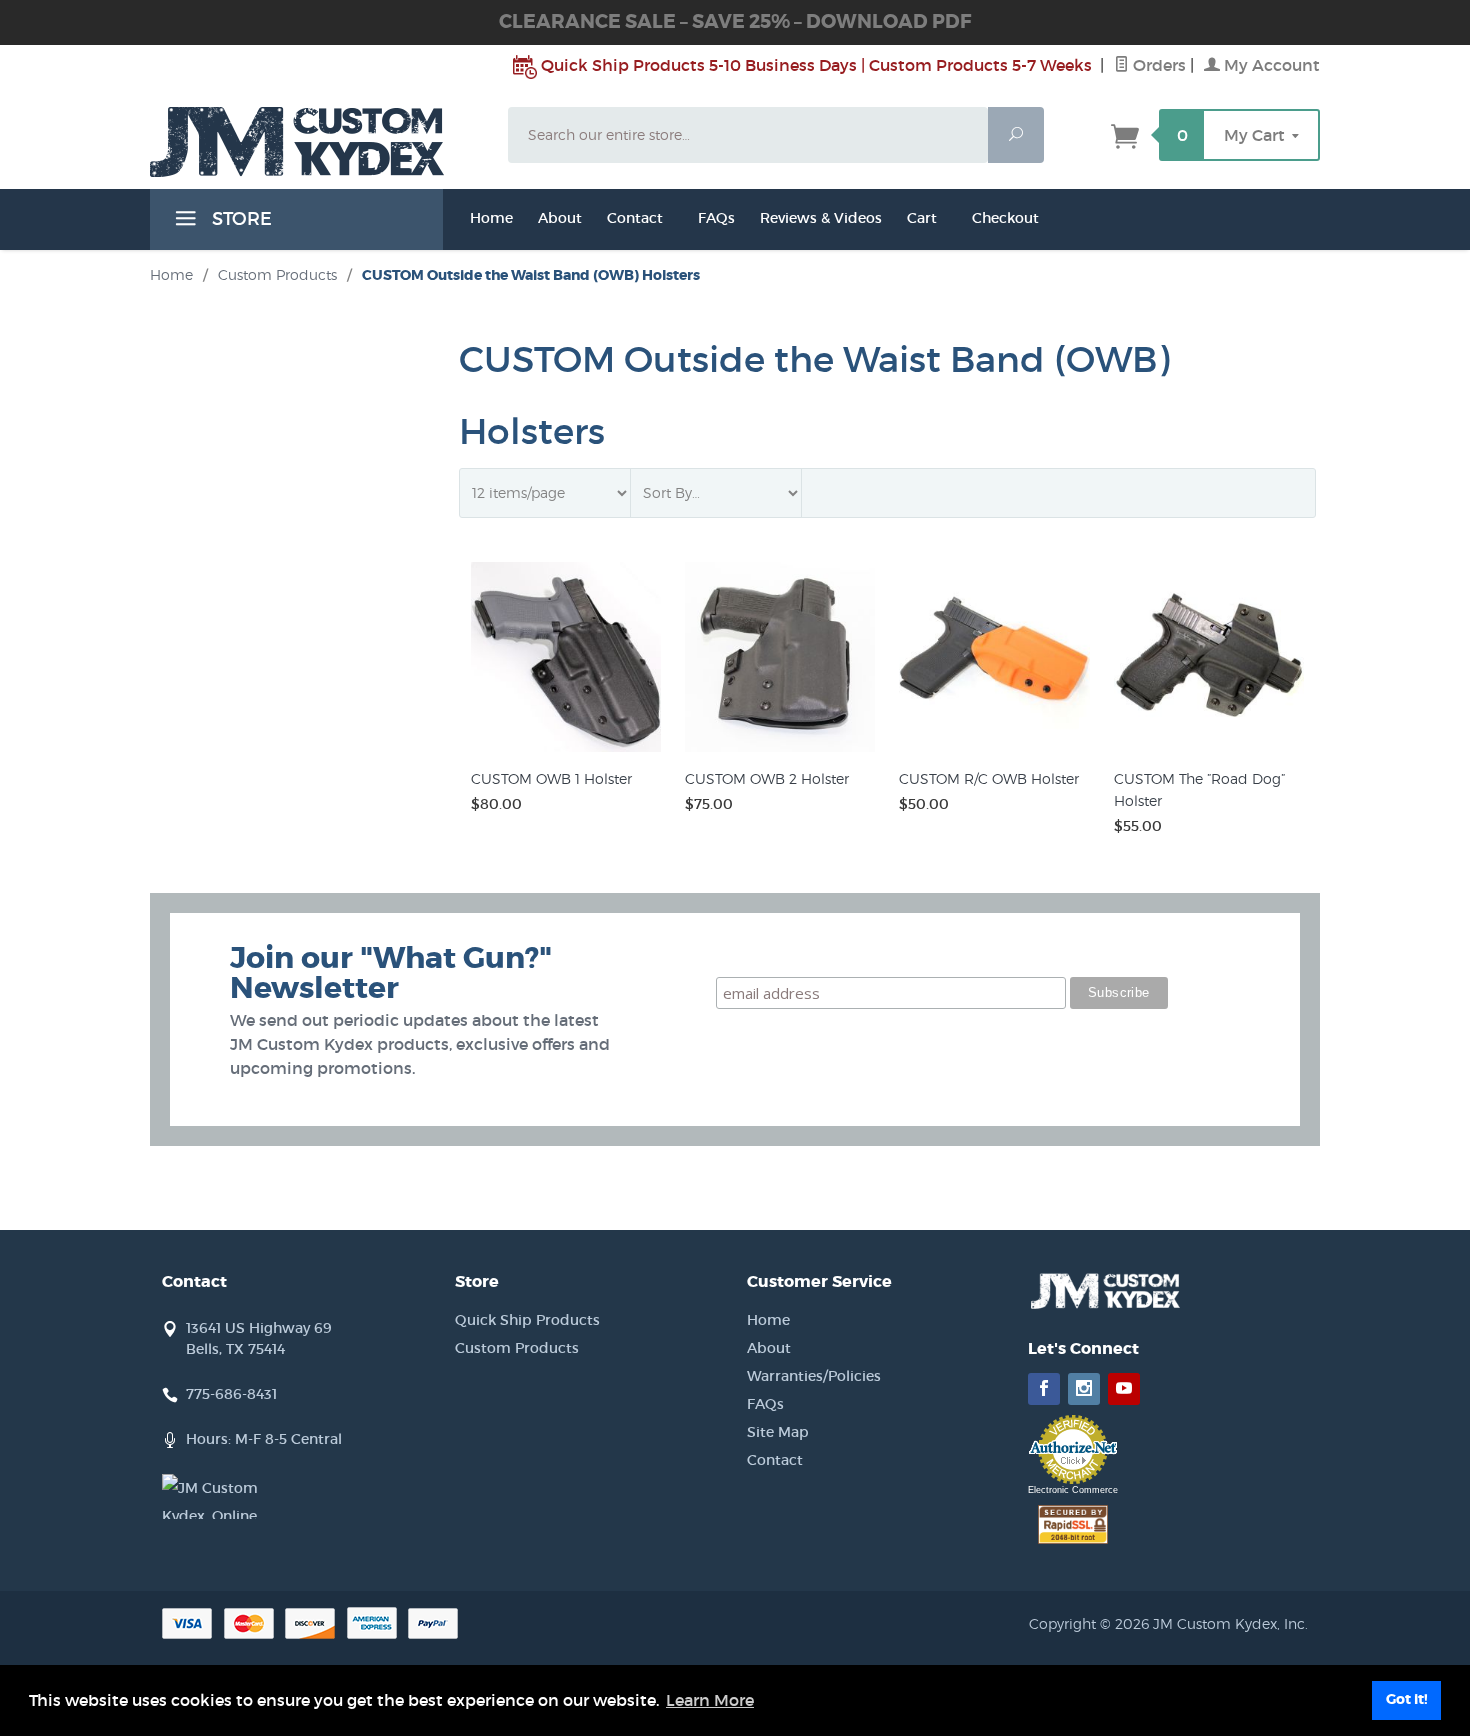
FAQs (716, 218)
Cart (922, 218)
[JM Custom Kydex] (317, 142)
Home (491, 218)
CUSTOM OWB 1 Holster (551, 778)
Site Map (778, 1432)
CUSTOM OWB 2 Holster (767, 778)
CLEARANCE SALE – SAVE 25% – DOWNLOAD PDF (735, 21)
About (769, 1348)
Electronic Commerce (1073, 1490)
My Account (1270, 65)
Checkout (1005, 218)
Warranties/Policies (814, 1376)
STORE (239, 219)
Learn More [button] (710, 1700)
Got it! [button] (1407, 1699)
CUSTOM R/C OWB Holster (989, 778)
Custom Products (277, 274)
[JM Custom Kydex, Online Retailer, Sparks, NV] (212, 1496)
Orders (1157, 65)
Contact (635, 218)
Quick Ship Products (527, 1320)
